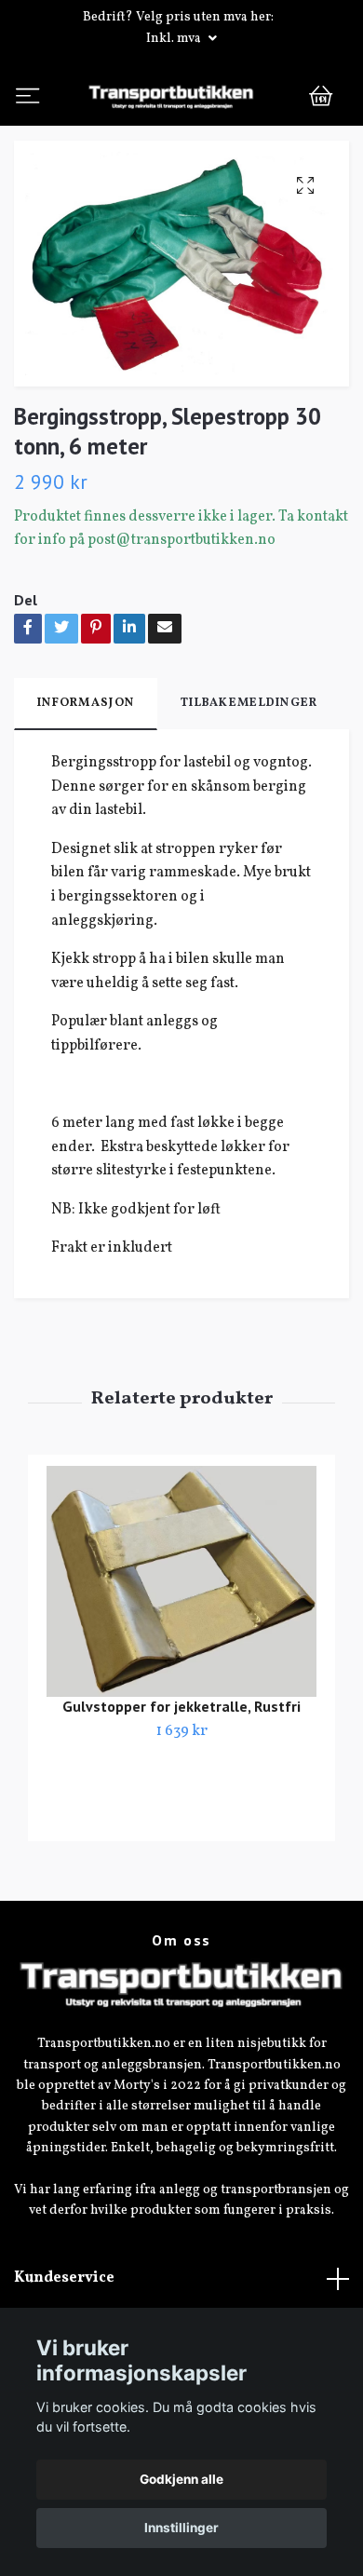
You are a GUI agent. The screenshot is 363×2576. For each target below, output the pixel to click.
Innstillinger (181, 2528)
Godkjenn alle (181, 2479)
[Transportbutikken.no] (181, 135)
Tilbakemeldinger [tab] (249, 780)
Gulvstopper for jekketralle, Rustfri (181, 1782)
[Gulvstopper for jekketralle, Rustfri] (181, 1658)
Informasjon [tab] (86, 780)
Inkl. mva (175, 39)
